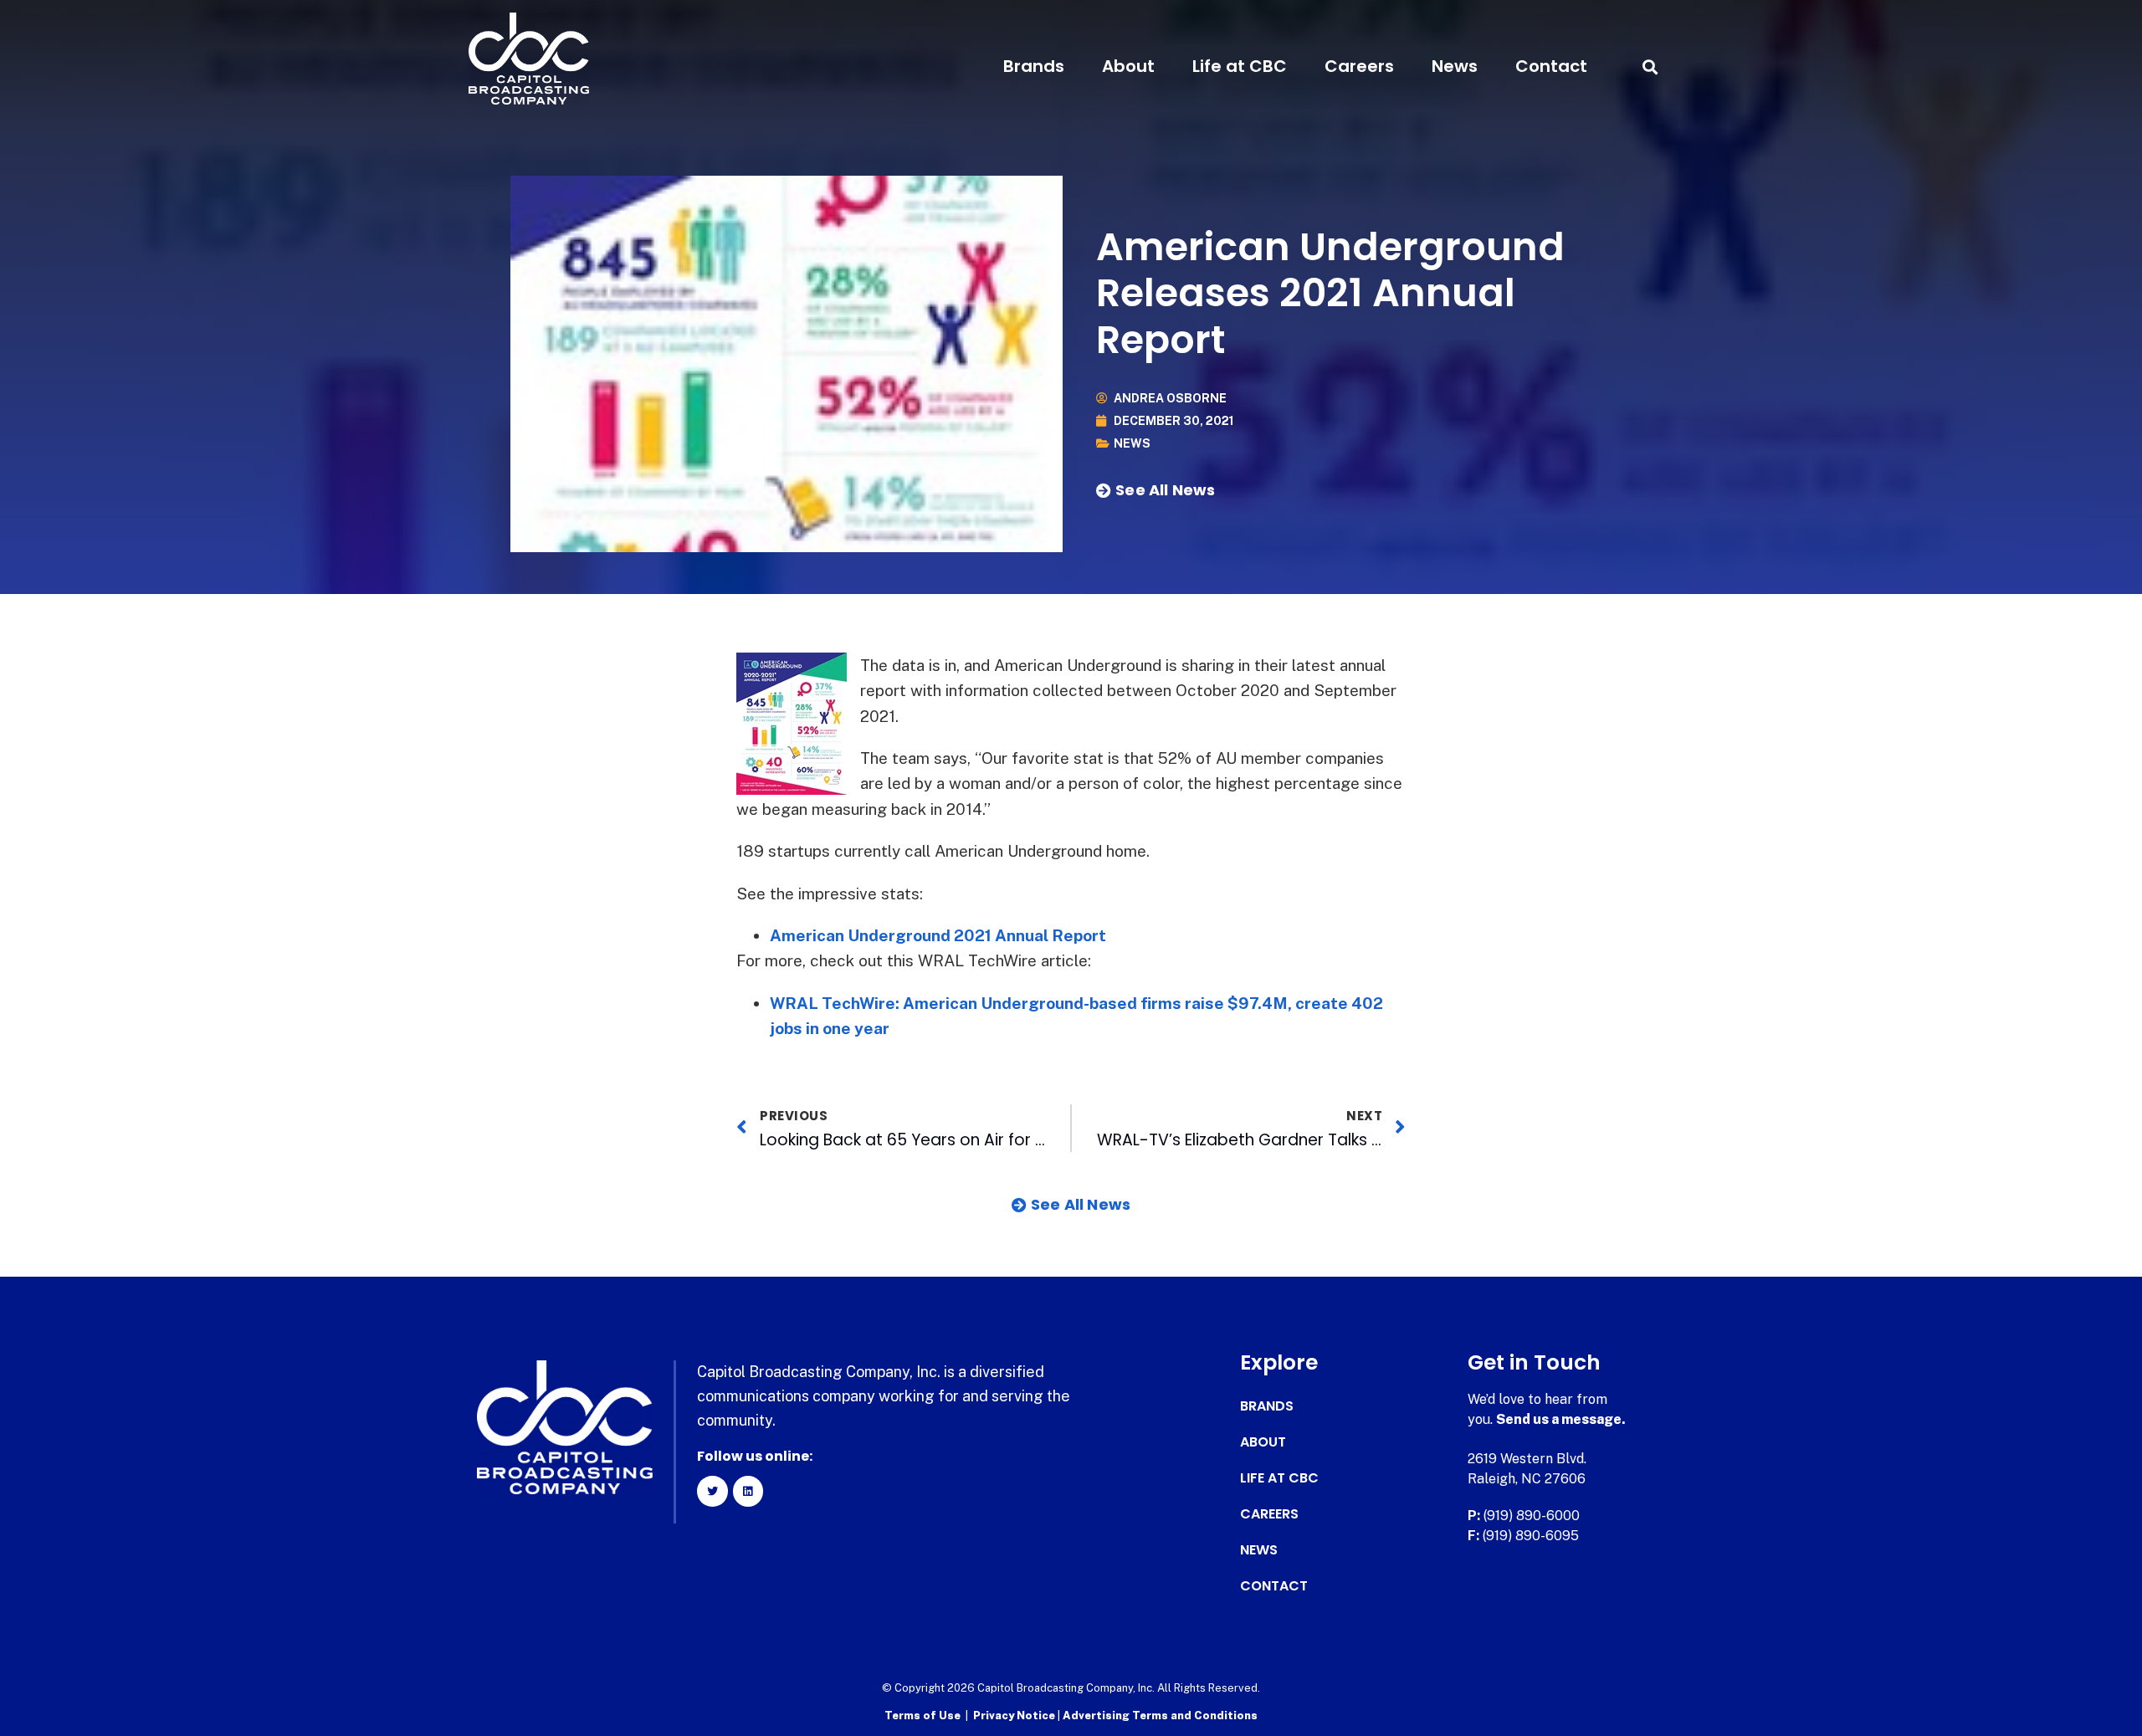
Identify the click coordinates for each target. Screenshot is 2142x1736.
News (1455, 66)
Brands (1034, 66)
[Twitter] (712, 1491)
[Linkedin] (748, 1491)
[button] (1650, 67)
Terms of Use (922, 1716)
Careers (1359, 66)
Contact (1551, 66)
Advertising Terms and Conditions (1160, 1716)
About (1128, 66)
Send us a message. (1561, 1419)
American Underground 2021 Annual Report (938, 935)
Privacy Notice (1015, 1716)
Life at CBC (1240, 66)
